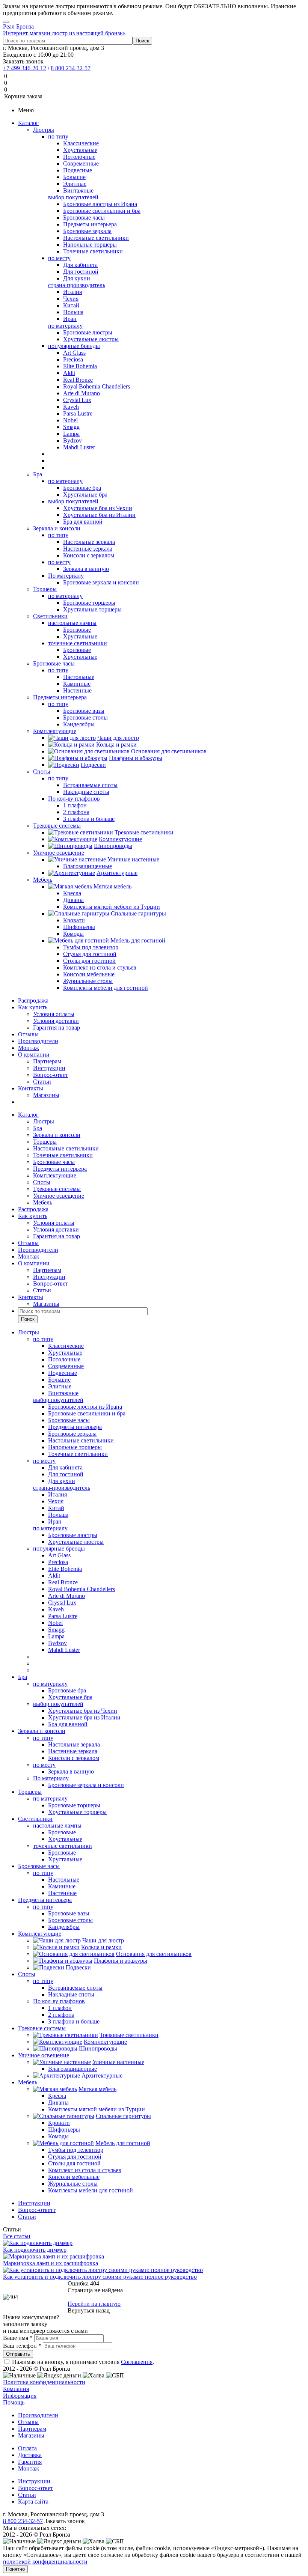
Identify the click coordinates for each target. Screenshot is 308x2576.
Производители (38, 1041)
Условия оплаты (54, 1014)
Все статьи (17, 2236)
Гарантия (30, 2462)
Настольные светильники (66, 1148)
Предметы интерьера (60, 697)
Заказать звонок (23, 61)
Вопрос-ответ (51, 1075)
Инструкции (49, 1068)
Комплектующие (55, 731)
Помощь (14, 2402)
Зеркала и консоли (57, 528)
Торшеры (45, 589)
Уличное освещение (59, 853)
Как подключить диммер (35, 2250)
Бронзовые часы (54, 663)
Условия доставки (56, 1021)
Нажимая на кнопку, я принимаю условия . (83, 2362)
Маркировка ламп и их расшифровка (51, 2263)
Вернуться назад (89, 2310)
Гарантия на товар (57, 1028)
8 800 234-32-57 (71, 68)
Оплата (27, 2448)
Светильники (50, 616)
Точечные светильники (63, 1155)
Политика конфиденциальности (44, 2382)
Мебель (43, 880)
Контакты (31, 1088)
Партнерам (47, 1061)
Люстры (44, 130)
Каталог (28, 123)
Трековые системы (57, 826)
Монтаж (29, 1048)
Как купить (33, 1007)
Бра (38, 474)
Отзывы (28, 1034)
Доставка (30, 2455)
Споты (42, 772)
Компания (16, 2389)
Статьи (42, 1082)
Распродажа (33, 1000)
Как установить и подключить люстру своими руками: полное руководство (100, 2277)
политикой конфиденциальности (45, 2562)
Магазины (46, 1095)
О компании (34, 1055)
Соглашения (137, 2362)
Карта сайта (33, 2501)
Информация (20, 2396)
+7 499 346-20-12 (25, 68)
